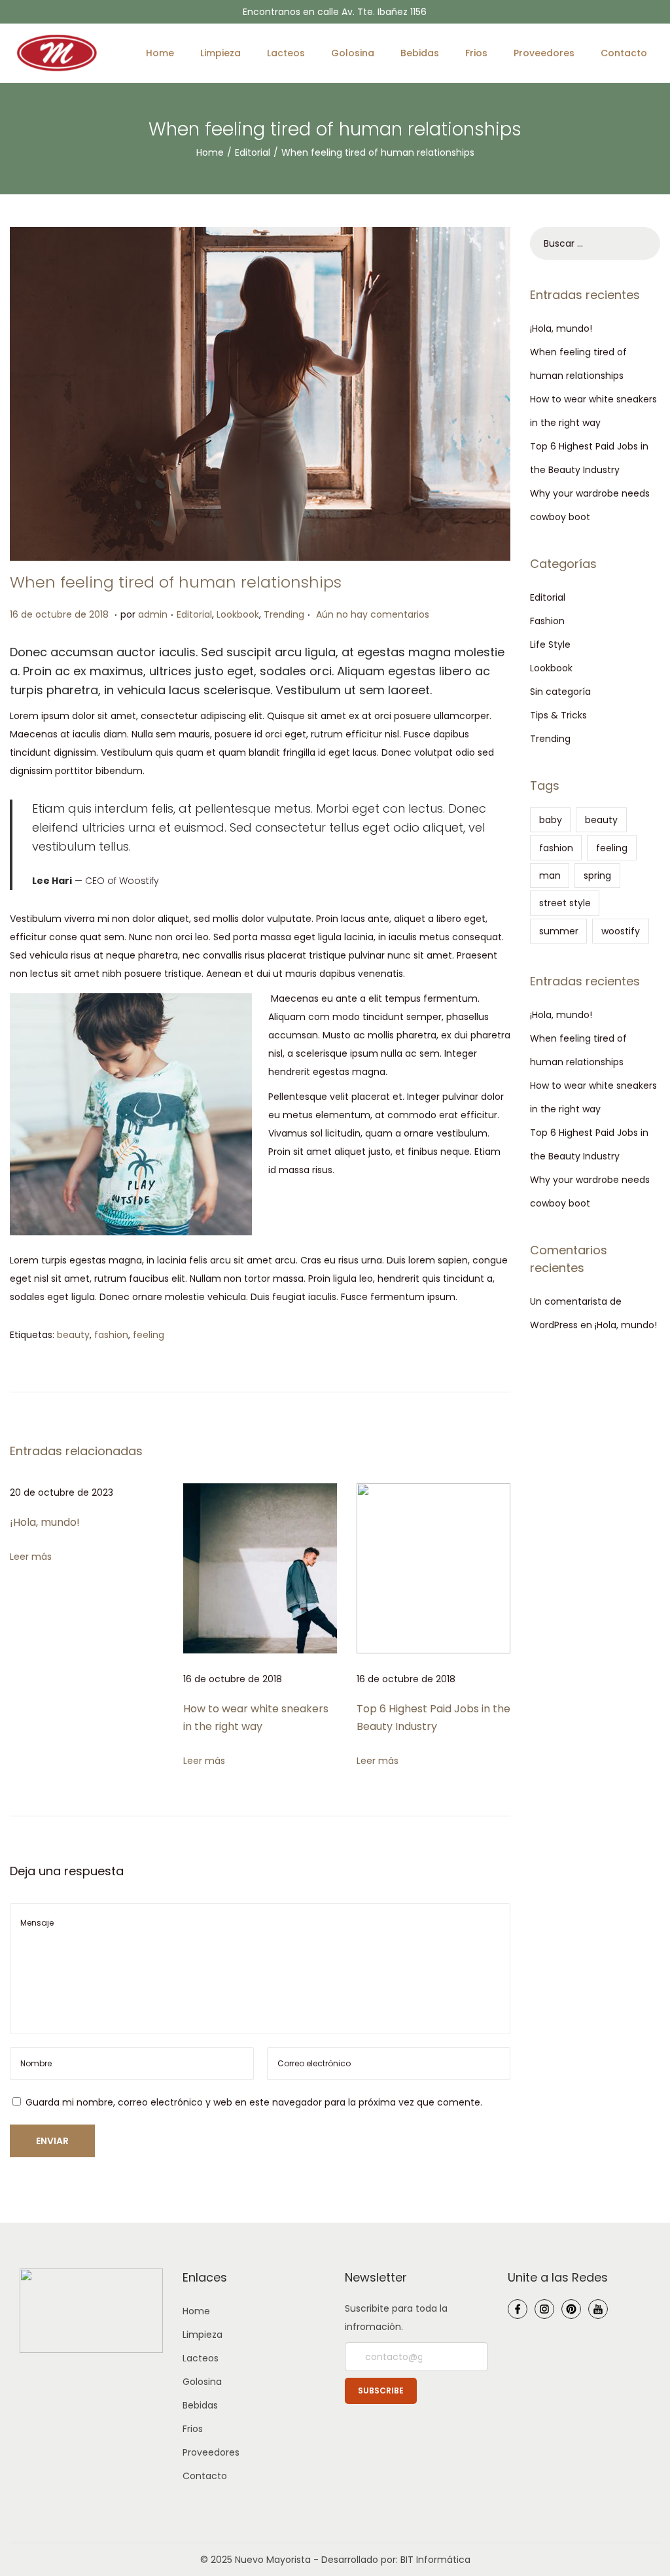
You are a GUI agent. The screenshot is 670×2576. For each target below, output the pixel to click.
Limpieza (203, 2335)
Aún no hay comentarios (373, 614)
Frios (193, 2429)
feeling (149, 1335)
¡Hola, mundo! (45, 1522)
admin (153, 614)
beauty (73, 1335)
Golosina (202, 2382)
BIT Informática (435, 2560)
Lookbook (238, 614)
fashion (111, 1335)
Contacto (205, 2476)
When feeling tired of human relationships (176, 582)
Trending (284, 614)
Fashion (547, 621)
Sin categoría (560, 692)
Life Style (550, 644)
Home (210, 152)
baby (551, 820)
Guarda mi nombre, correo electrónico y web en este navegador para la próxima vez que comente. (254, 2102)
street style (565, 903)
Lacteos (201, 2358)
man (550, 875)
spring (597, 875)
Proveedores (211, 2452)
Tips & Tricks (558, 715)
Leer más (31, 1557)
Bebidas (200, 2405)
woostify (621, 931)
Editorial (253, 152)
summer (559, 931)
